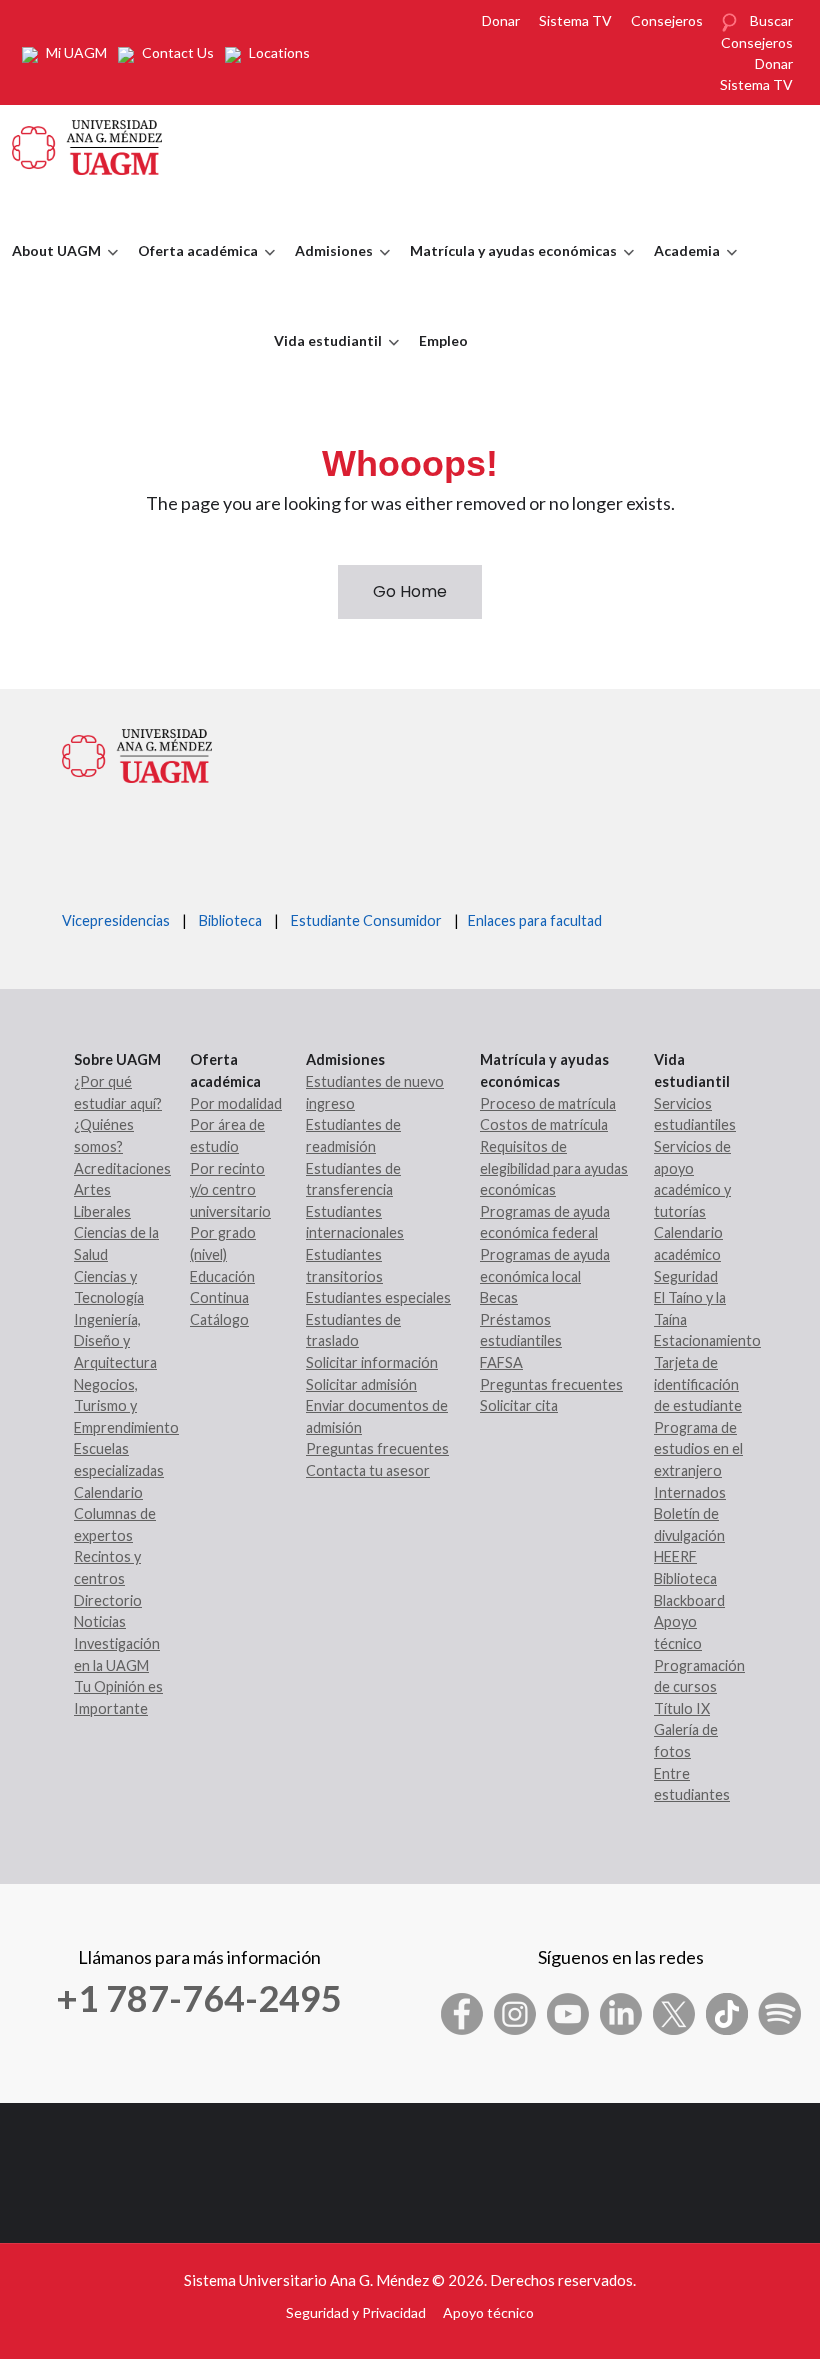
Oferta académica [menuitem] (193, 269)
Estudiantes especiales (378, 1297)
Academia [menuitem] (682, 269)
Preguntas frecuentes (377, 1448)
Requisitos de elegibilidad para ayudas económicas (554, 1168)
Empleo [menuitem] (443, 340)
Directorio (108, 1600)
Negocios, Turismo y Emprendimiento (126, 1406)
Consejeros (667, 20)
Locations (279, 52)
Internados (690, 1492)
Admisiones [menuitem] (329, 269)
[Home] (87, 145)
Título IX (682, 1708)
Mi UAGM (76, 52)
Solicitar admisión (361, 1384)
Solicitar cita (519, 1405)
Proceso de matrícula (548, 1103)
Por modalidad (236, 1103)
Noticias (100, 1621)
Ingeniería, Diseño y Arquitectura (115, 1341)
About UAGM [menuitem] (51, 269)
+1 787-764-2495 (199, 1998)
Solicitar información (372, 1362)
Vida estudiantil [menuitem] (323, 359)
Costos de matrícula (544, 1124)
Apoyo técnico (488, 2312)
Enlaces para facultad (532, 920)
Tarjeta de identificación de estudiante (698, 1384)
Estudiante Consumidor (366, 920)
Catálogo (219, 1319)
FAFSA (501, 1362)
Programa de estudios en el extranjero (698, 1449)
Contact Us (178, 52)
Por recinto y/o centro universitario (230, 1190)
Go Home (410, 591)
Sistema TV (575, 20)
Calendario (108, 1492)
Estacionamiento (707, 1340)
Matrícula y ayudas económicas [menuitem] (508, 269)
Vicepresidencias (116, 920)
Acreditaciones (122, 1168)
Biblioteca (230, 920)
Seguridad (686, 1276)
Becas (499, 1297)
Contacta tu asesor (368, 1470)
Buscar (771, 20)
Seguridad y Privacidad (356, 2312)
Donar (501, 20)
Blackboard (689, 1600)
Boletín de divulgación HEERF (689, 1535)
